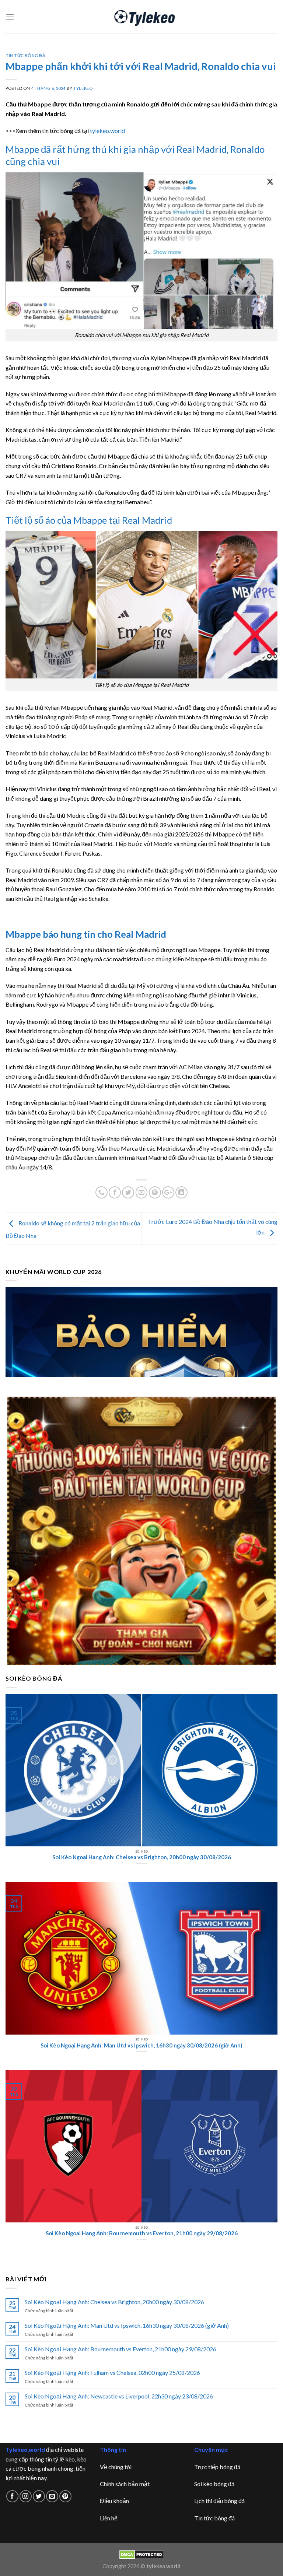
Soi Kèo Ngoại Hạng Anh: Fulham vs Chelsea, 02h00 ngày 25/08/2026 (112, 2373)
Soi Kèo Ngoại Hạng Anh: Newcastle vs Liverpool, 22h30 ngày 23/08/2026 (119, 2396)
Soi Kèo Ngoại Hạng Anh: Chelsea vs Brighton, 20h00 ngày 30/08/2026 (114, 2302)
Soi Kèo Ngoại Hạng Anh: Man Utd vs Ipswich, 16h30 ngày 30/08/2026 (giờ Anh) (127, 2325)
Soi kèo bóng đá (214, 2484)
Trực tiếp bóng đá (217, 2467)
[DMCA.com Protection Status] (142, 2554)
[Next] (263, 1332)
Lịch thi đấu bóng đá (219, 2501)
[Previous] (20, 1332)
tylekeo (83, 88)
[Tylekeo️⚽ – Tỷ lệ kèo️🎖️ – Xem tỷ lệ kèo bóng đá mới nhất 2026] (142, 17)
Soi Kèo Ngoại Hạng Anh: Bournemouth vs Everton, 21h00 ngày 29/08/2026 (120, 2349)
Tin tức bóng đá (214, 2518)
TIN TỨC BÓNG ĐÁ (25, 55)
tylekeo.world (107, 131)
